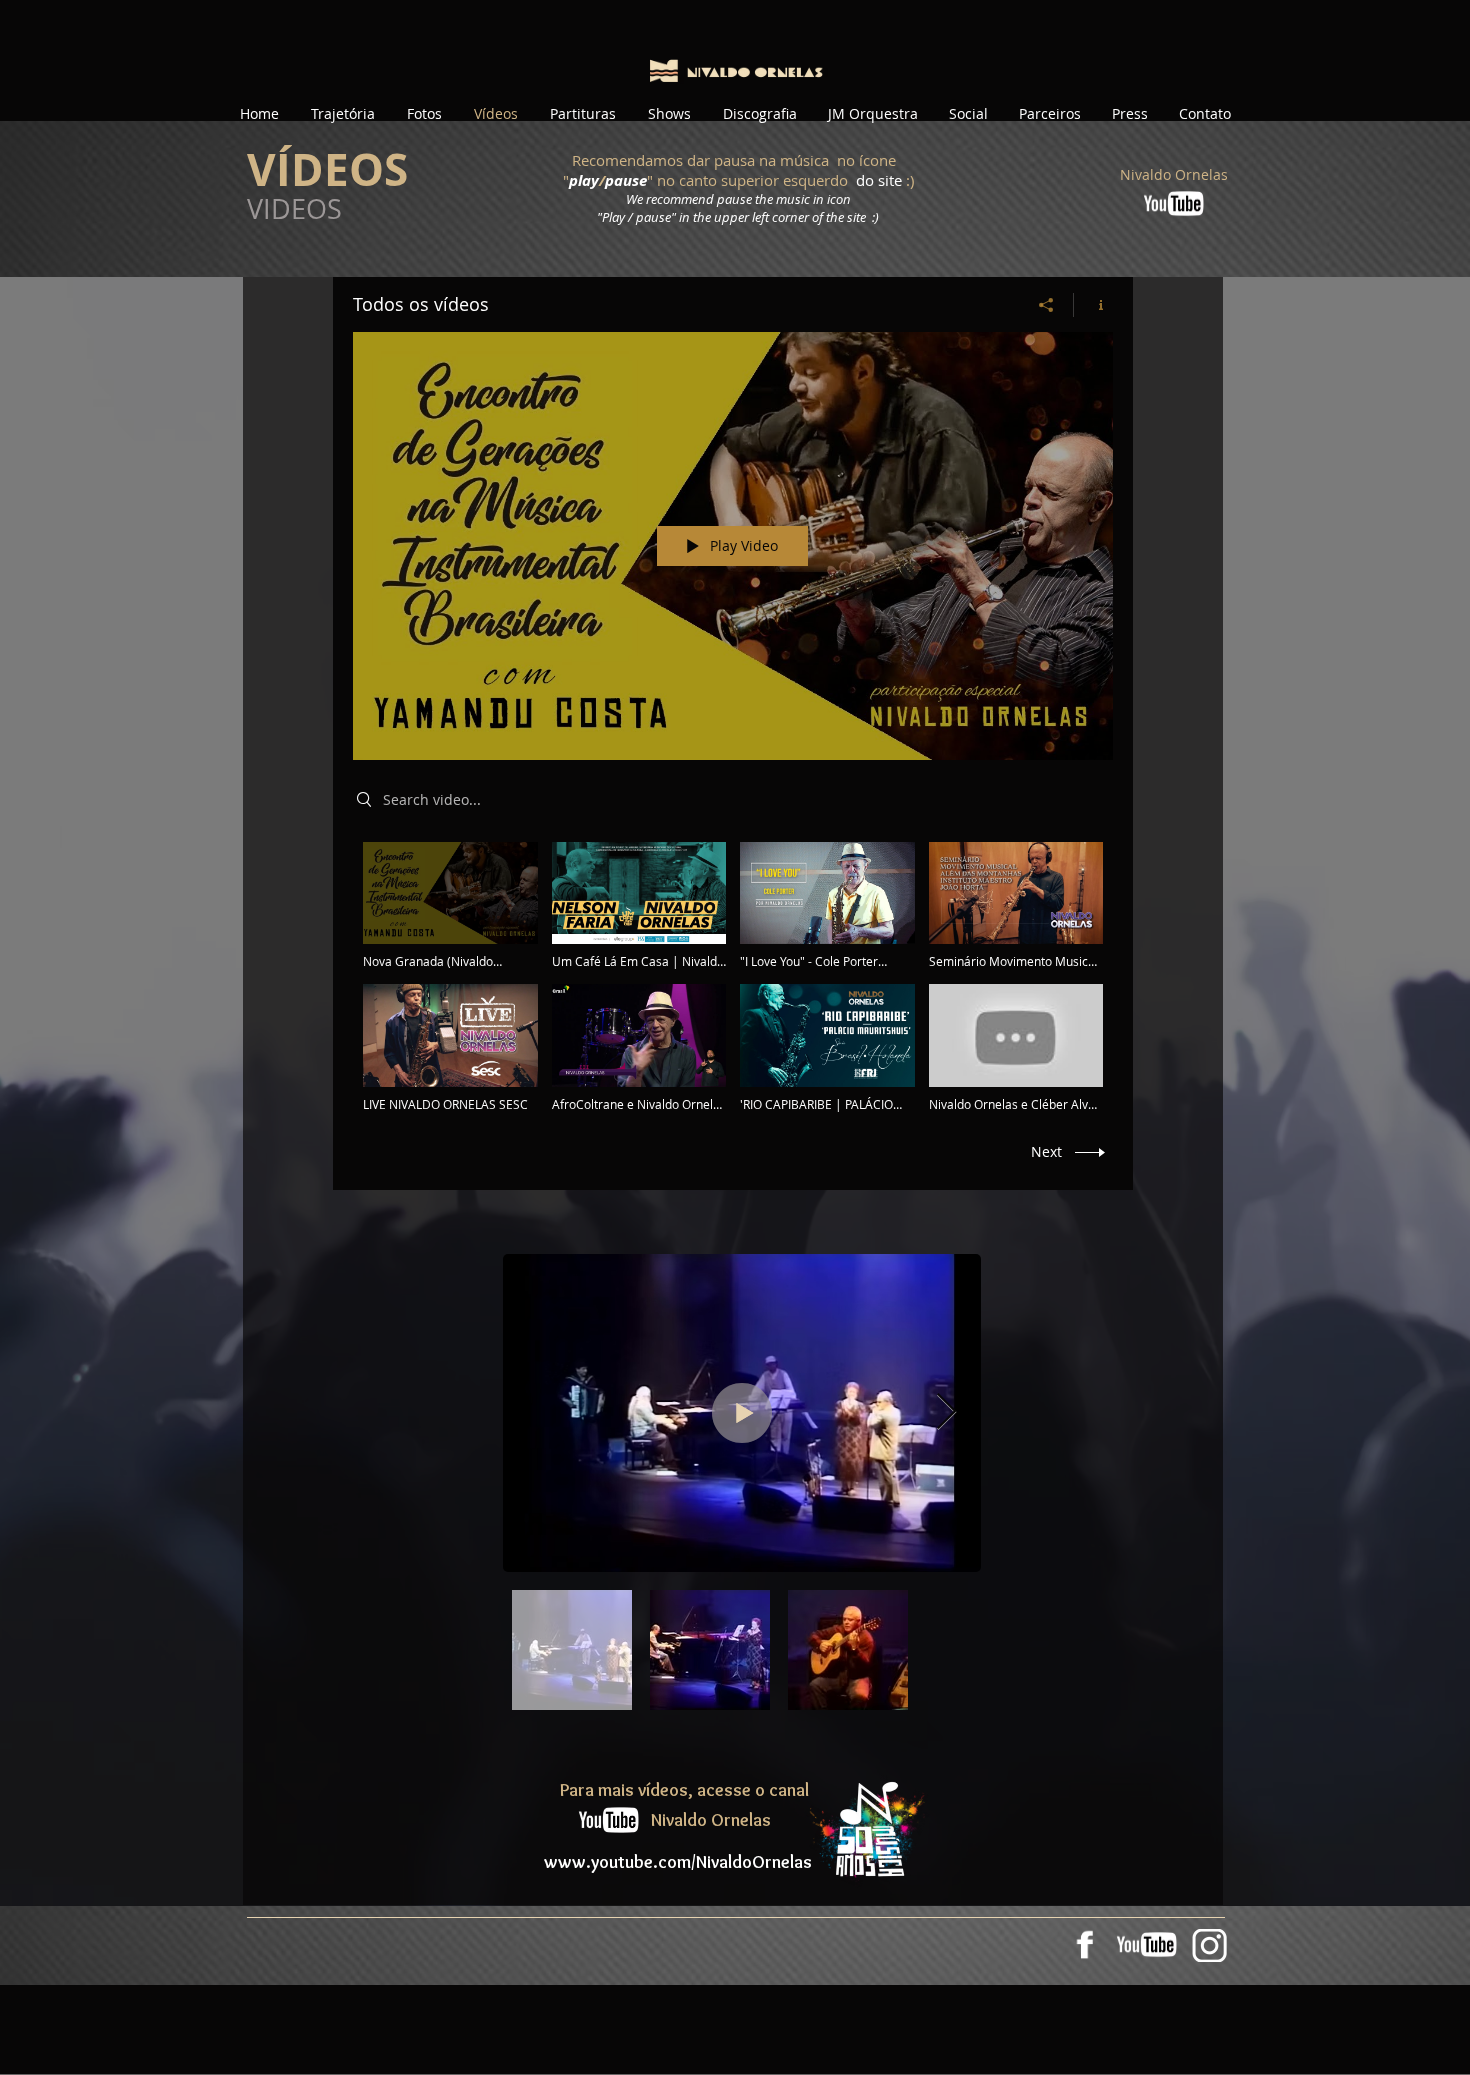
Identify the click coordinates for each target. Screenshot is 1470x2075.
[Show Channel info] (1093, 305)
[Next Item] (946, 1412)
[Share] (1046, 305)
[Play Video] (450, 905)
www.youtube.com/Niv (631, 1862)
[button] (343, 114)
